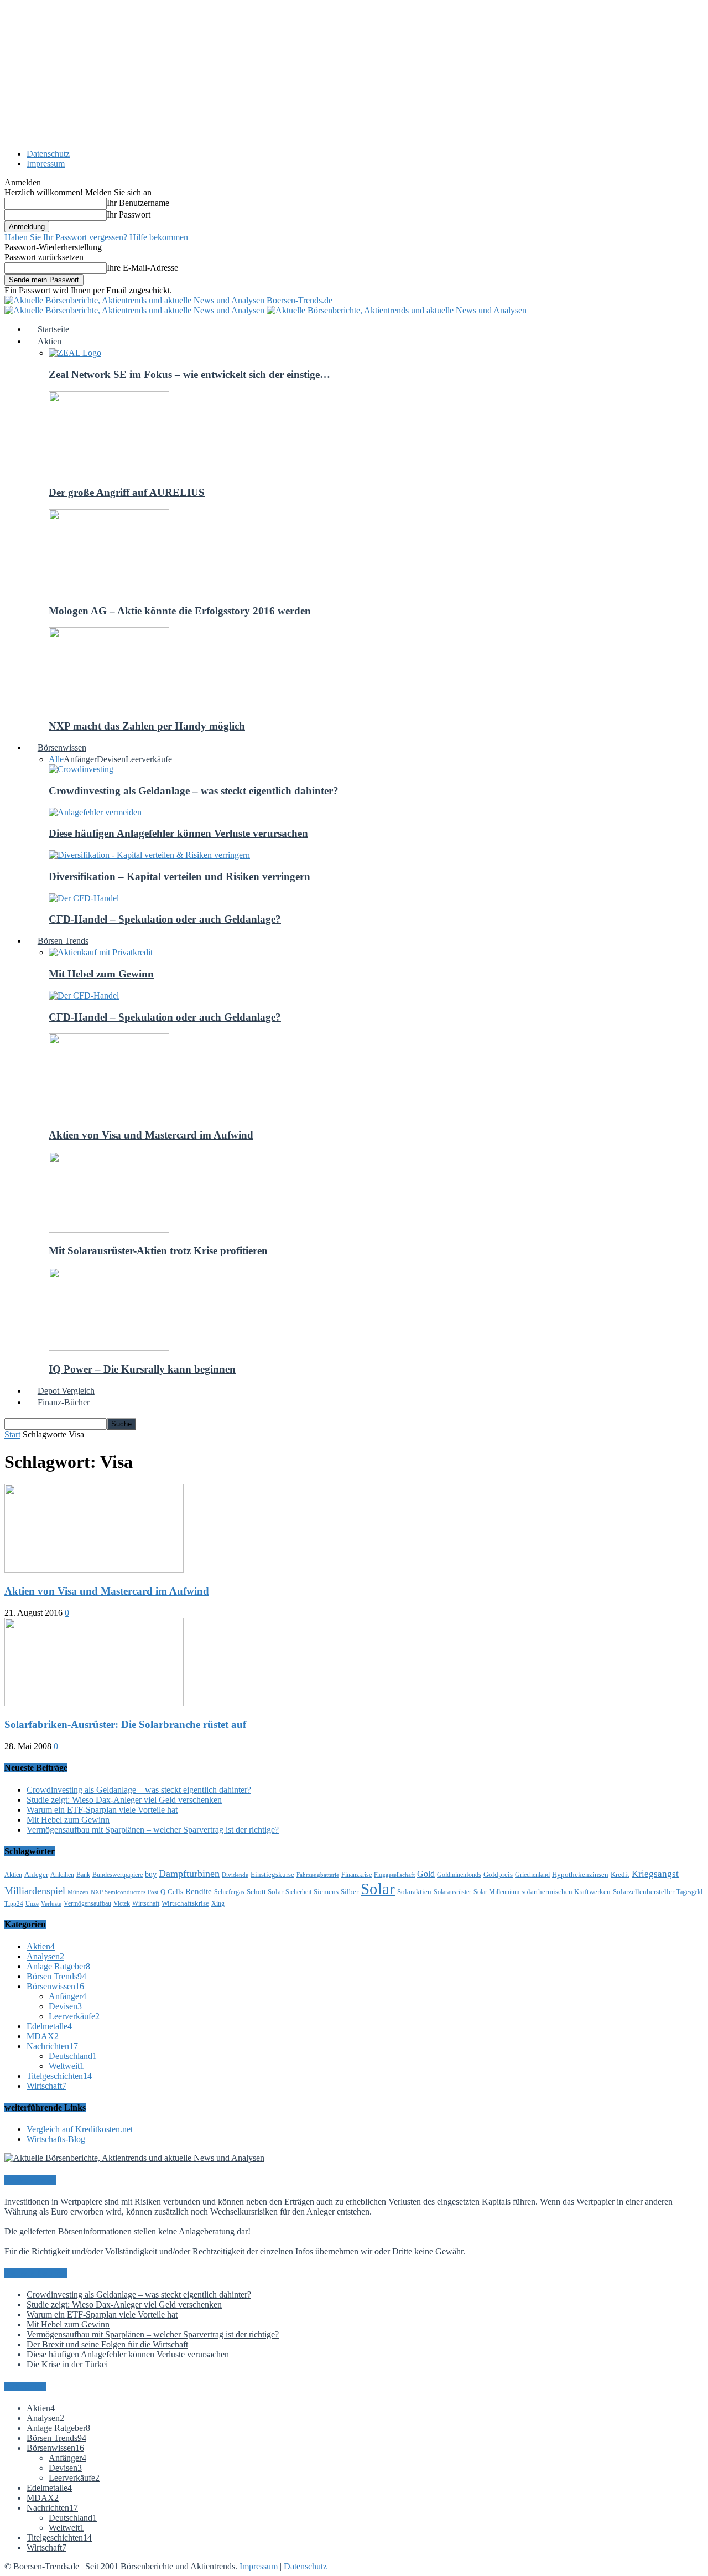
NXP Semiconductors (118, 1892)
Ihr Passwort (129, 214)
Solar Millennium (496, 1892)
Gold (426, 1874)
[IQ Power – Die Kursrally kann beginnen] (109, 1348)
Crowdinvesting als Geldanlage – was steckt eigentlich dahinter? (194, 791)
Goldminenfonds (459, 1875)
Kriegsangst (655, 1874)
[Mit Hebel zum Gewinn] (101, 952)
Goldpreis (498, 1874)
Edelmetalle (49, 2026)
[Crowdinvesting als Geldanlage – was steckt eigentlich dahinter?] (81, 769)
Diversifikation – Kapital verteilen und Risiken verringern (179, 876)
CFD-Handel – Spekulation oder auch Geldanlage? (165, 919)
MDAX (43, 2036)
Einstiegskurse (272, 1874)
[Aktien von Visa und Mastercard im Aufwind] (109, 1113)
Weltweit (66, 2066)
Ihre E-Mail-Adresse (142, 268)
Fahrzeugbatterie (318, 1875)
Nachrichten (52, 2046)
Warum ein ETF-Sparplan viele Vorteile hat (102, 1810)
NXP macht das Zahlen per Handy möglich (147, 726)
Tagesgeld (689, 1892)
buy (151, 1874)
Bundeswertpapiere (118, 1875)
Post (153, 1892)
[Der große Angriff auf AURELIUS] (109, 471)
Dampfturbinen (189, 1874)
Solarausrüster (452, 1892)
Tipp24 (14, 1904)
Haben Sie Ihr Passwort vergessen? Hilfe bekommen (96, 237)
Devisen (111, 759)
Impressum (46, 164)
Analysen (45, 1956)
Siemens (326, 1892)
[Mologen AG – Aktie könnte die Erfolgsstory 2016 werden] (109, 589)
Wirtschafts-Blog (56, 2139)
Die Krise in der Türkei (67, 2364)
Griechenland (532, 1875)
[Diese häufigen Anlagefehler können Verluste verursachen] (95, 812)
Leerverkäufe (149, 759)
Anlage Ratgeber (58, 1966)
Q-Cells (172, 1892)
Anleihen (62, 1875)
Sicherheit (298, 1892)
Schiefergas (229, 1892)
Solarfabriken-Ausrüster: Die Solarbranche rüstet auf (125, 1724)
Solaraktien (414, 1892)
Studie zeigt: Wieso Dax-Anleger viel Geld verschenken (124, 1800)
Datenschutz (48, 154)
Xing (218, 1903)
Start (12, 1434)
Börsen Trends (56, 1976)
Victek (122, 1903)
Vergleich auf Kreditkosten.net (80, 2129)
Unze (32, 1904)
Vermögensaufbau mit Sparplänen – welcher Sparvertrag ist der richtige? (153, 1830)
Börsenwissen (55, 1986)
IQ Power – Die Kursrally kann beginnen (142, 1369)
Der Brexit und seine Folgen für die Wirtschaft (107, 2344)
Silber (350, 1892)
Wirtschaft (146, 1903)
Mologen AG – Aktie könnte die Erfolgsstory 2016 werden (180, 611)
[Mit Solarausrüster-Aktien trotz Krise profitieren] (109, 1230)
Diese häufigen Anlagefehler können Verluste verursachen (178, 833)
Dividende (235, 1875)
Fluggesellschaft (394, 1875)
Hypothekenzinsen (580, 1874)
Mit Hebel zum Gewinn (101, 974)
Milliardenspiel (35, 1891)
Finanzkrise (356, 1875)
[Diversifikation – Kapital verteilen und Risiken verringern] (149, 855)
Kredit (620, 1874)
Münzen (78, 1892)
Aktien (13, 1875)
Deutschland (73, 2056)
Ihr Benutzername (138, 203)
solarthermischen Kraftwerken (566, 1892)
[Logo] (136, 310)
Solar (378, 1889)
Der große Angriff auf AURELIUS (127, 492)
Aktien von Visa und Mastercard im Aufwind (151, 1135)
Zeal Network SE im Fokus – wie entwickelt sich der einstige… (189, 374)
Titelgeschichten (59, 2076)
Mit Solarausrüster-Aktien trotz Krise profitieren (158, 1251)
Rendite (199, 1891)
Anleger (36, 1874)
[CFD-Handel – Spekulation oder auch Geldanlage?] (84, 898)
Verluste (51, 1904)
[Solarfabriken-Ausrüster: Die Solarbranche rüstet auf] (94, 1703)
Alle (56, 759)
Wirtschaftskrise (185, 1903)
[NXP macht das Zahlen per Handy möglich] (109, 704)
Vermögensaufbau (87, 1903)
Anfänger (80, 759)
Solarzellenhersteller (644, 1892)
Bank (83, 1875)
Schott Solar (265, 1892)
